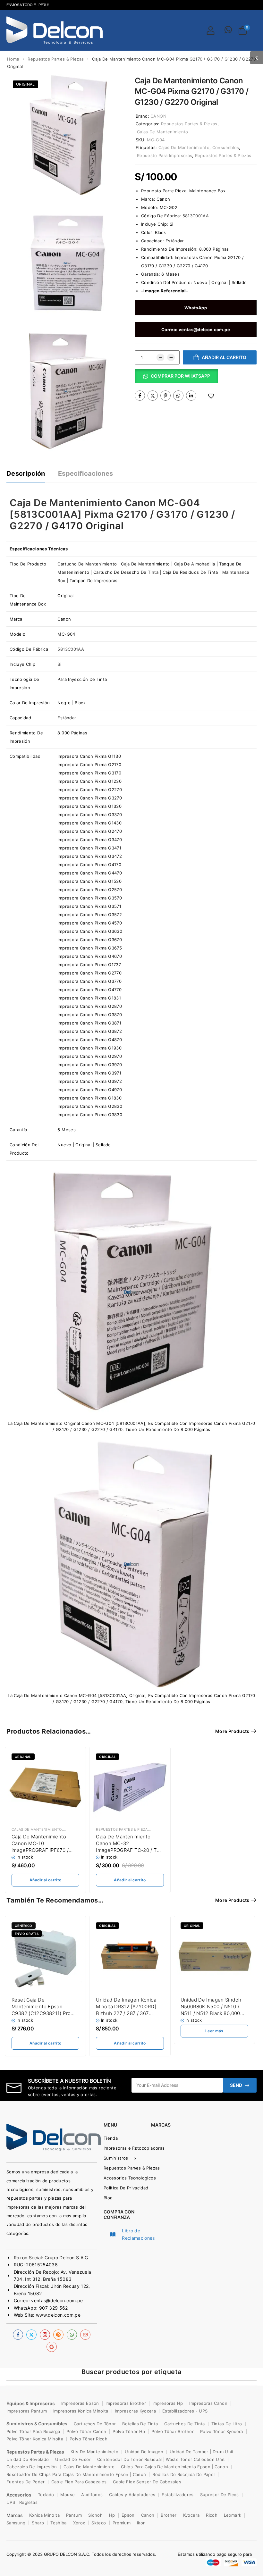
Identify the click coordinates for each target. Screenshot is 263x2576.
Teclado (46, 2495)
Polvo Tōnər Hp (129, 2431)
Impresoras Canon (208, 2403)
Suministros (116, 2158)
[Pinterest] (165, 396)
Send (236, 2085)
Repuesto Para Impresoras (165, 155)
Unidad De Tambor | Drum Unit (202, 2452)
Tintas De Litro (227, 2424)
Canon (163, 199)
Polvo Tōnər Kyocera (222, 2431)
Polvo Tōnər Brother (173, 2431)
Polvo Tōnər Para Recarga (33, 2431)
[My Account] (211, 30)
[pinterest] (58, 2335)
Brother (169, 2515)
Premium (122, 2523)
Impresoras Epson (80, 2403)
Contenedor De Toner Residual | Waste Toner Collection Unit (161, 2459)
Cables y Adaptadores (132, 2495)
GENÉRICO (24, 1926)
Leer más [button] (214, 2031)
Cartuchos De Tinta (184, 2424)
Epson (128, 2515)
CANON (158, 116)
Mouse (68, 2495)
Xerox (79, 2523)
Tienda (111, 2138)
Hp (112, 2515)
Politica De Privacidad (124, 2188)
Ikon (141, 2523)
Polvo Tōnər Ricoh (89, 2439)
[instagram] (45, 2335)
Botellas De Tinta (140, 2424)
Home (13, 59)
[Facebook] (140, 396)
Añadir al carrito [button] (45, 1880)
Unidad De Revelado (28, 2459)
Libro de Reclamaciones (138, 2234)
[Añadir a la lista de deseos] (211, 396)
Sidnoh (95, 2515)
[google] (52, 2347)
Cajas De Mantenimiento (163, 132)
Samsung (16, 2523)
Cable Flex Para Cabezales (79, 2482)
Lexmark (233, 2515)
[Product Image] (67, 135)
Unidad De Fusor (73, 2459)
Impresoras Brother (126, 2403)
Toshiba (58, 2523)
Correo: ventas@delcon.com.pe (196, 330)
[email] (85, 2335)
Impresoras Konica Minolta (81, 2411)
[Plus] (171, 357)
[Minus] (160, 357)
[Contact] (228, 30)
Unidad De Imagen (144, 2452)
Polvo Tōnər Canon (86, 2431)
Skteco (99, 2523)
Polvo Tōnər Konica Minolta (35, 2439)
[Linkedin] (191, 396)
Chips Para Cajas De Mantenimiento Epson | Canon (174, 2467)
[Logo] (55, 30)
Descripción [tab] (26, 473)
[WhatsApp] (178, 396)
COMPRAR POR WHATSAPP (180, 376)
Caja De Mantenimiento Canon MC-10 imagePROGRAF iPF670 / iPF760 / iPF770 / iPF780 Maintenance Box (40, 1850)
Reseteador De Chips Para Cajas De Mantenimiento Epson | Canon (76, 2474)
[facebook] (18, 2335)
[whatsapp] (72, 2335)
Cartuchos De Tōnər (95, 2424)
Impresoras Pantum (27, 2411)
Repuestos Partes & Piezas (56, 59)
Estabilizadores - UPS (185, 2411)
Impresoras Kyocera (135, 2411)
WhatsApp (196, 308)
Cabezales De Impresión (32, 2467)
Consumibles (226, 147)
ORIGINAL (25, 84)
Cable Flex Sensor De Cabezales (147, 2482)
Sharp (38, 2523)
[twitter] (31, 2335)
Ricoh (212, 2515)
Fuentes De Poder (26, 2482)
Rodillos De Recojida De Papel (183, 2474)
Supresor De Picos (220, 2495)
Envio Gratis (27, 1934)
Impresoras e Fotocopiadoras (122, 2148)
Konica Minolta (44, 2515)
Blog (108, 2198)
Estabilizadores (178, 2495)
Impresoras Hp (168, 2403)
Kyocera (191, 2515)
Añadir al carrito (224, 357)
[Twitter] (153, 396)
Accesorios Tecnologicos (122, 2178)
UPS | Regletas (22, 2502)
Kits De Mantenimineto (94, 2452)
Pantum (74, 2515)
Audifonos (92, 2495)
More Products (232, 1731)
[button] (257, 58)
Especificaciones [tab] (86, 473)
